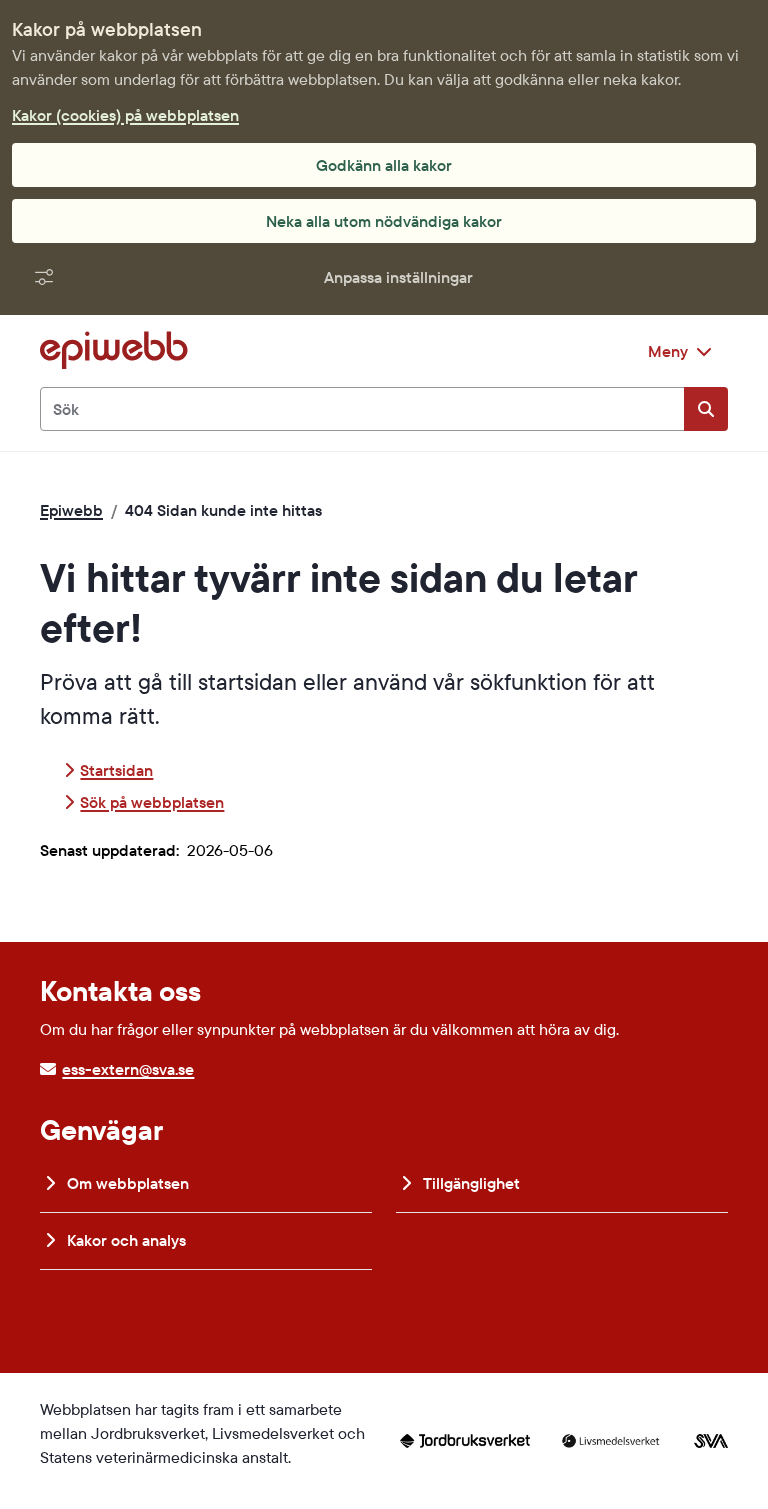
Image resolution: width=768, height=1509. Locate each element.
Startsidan (116, 770)
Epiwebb (71, 510)
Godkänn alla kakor (384, 165)
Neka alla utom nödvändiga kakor (384, 221)
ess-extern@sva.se (128, 1069)
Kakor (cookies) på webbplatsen (125, 115)
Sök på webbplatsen (152, 802)
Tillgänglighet (469, 1183)
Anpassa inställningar (398, 277)
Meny (668, 351)
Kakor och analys (124, 1240)
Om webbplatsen (126, 1183)
